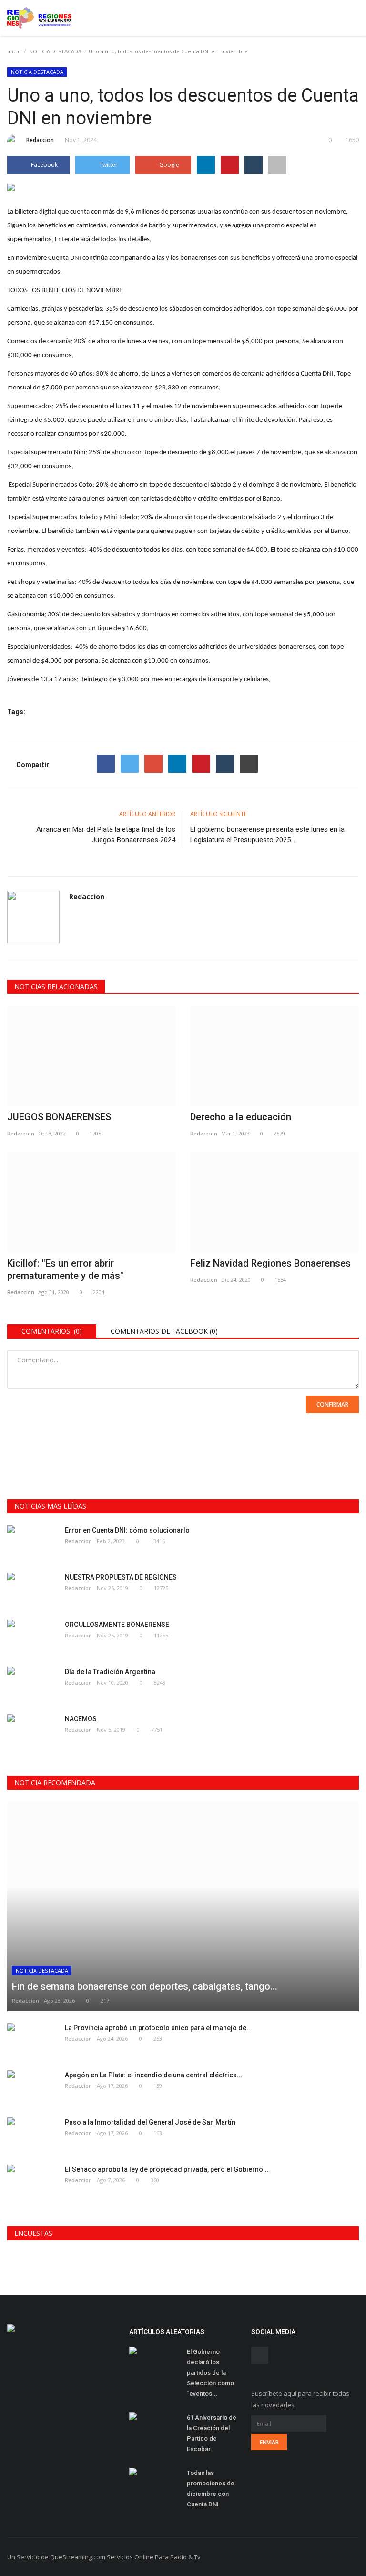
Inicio (14, 51)
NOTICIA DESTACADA (55, 51)
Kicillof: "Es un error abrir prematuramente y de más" (65, 1269)
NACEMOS (81, 1719)
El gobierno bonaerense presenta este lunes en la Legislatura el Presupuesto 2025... (267, 835)
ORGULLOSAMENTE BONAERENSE (117, 1625)
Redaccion (40, 140)
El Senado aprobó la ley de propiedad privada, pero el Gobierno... (167, 2169)
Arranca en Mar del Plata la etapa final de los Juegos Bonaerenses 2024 (106, 835)
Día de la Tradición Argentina (110, 1672)
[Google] (153, 764)
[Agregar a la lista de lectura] (277, 165)
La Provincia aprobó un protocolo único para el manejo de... (158, 2028)
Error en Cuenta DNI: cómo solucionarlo (127, 1530)
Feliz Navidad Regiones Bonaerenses (270, 1263)
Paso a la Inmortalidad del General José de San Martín (150, 2122)
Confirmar (332, 1405)
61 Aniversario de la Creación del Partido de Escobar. (212, 2433)
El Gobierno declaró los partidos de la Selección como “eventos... (210, 2373)
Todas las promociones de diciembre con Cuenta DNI (211, 2489)
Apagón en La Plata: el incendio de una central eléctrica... (154, 2075)
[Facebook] (106, 764)
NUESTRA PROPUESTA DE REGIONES (121, 1577)
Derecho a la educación (241, 1117)
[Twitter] (130, 764)
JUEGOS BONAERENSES (59, 1117)
